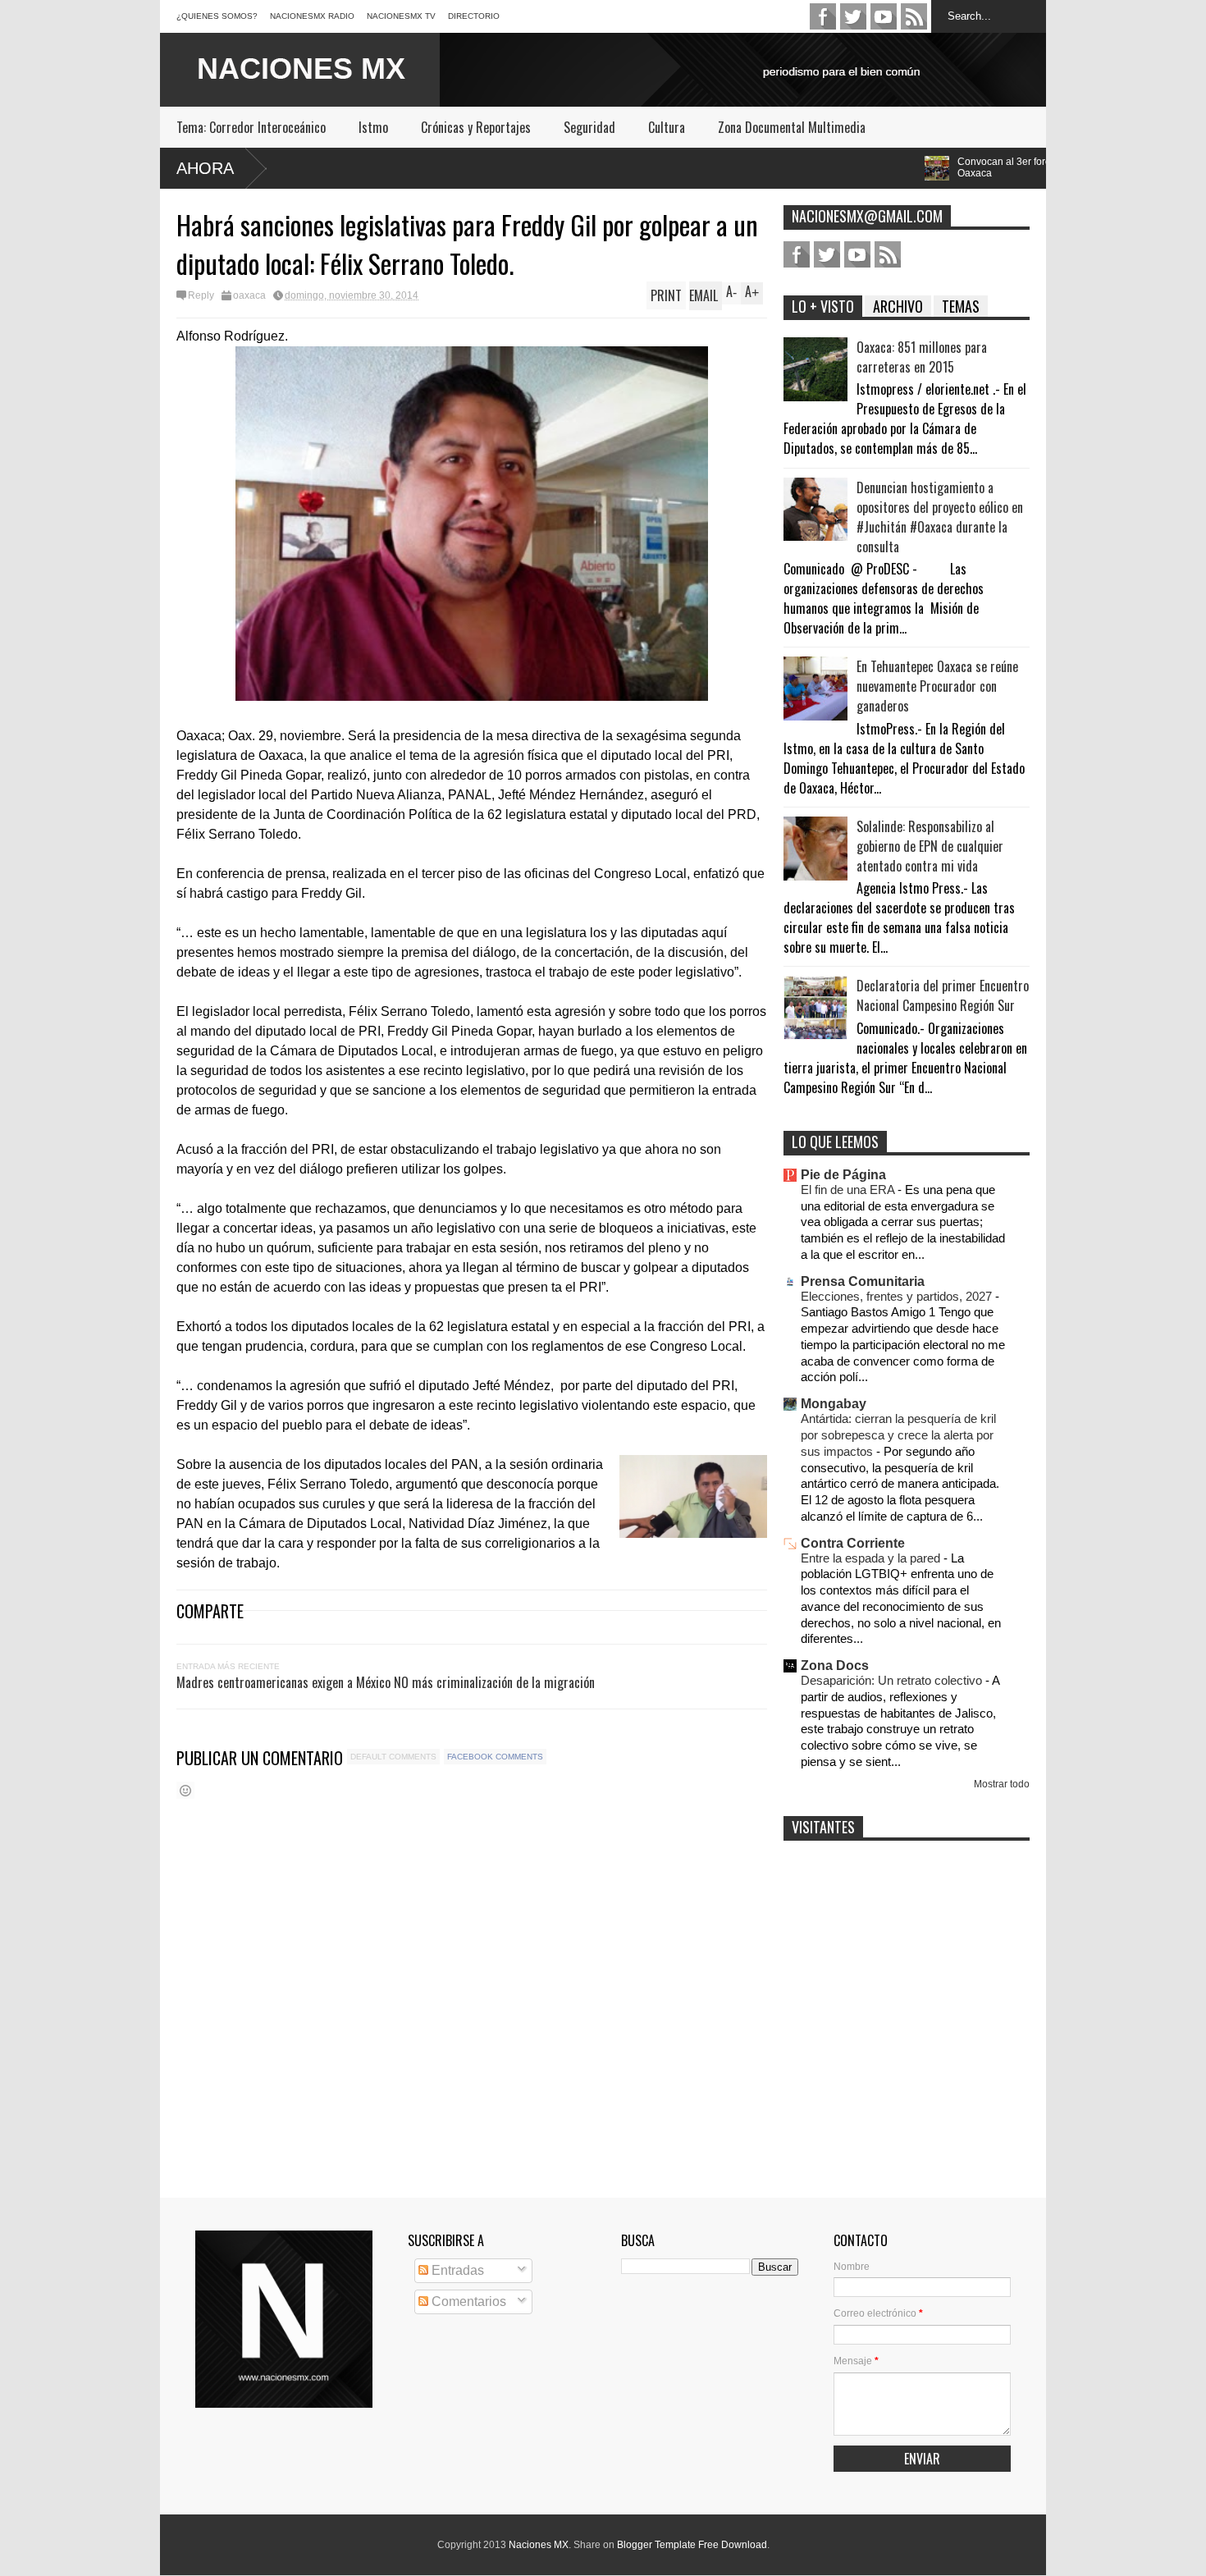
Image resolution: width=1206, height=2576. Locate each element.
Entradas (456, 2270)
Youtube (884, 16)
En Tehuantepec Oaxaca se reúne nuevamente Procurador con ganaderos (937, 686)
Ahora (205, 168)
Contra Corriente (853, 1543)
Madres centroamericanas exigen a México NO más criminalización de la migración (386, 1682)
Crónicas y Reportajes (476, 127)
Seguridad (589, 127)
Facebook (823, 16)
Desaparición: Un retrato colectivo (893, 1680)
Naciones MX (539, 2545)
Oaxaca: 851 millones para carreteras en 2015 (922, 357)
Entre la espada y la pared (872, 1558)
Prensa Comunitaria (863, 1281)
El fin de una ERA (849, 1190)
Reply (201, 295)
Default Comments (393, 1757)
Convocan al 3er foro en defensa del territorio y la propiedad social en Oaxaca (987, 167)
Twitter (853, 16)
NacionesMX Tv (401, 16)
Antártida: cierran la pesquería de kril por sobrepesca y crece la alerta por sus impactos (898, 1435)
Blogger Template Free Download (692, 2545)
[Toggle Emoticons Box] (185, 1790)
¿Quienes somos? (217, 16)
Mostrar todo (1002, 1784)
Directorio (474, 16)
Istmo (373, 127)
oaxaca (249, 295)
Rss (914, 16)
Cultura (667, 127)
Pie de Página (843, 1175)
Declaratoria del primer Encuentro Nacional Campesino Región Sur (943, 995)
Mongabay (834, 1404)
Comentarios (467, 2301)
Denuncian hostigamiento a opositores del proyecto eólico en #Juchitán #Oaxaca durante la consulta (940, 517)
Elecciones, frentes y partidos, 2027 (898, 1296)
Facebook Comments (495, 1757)
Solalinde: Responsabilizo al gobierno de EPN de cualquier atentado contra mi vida (930, 846)
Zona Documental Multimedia (792, 127)
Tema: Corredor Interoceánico (251, 127)
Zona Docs (835, 1665)
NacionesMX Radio (312, 16)
